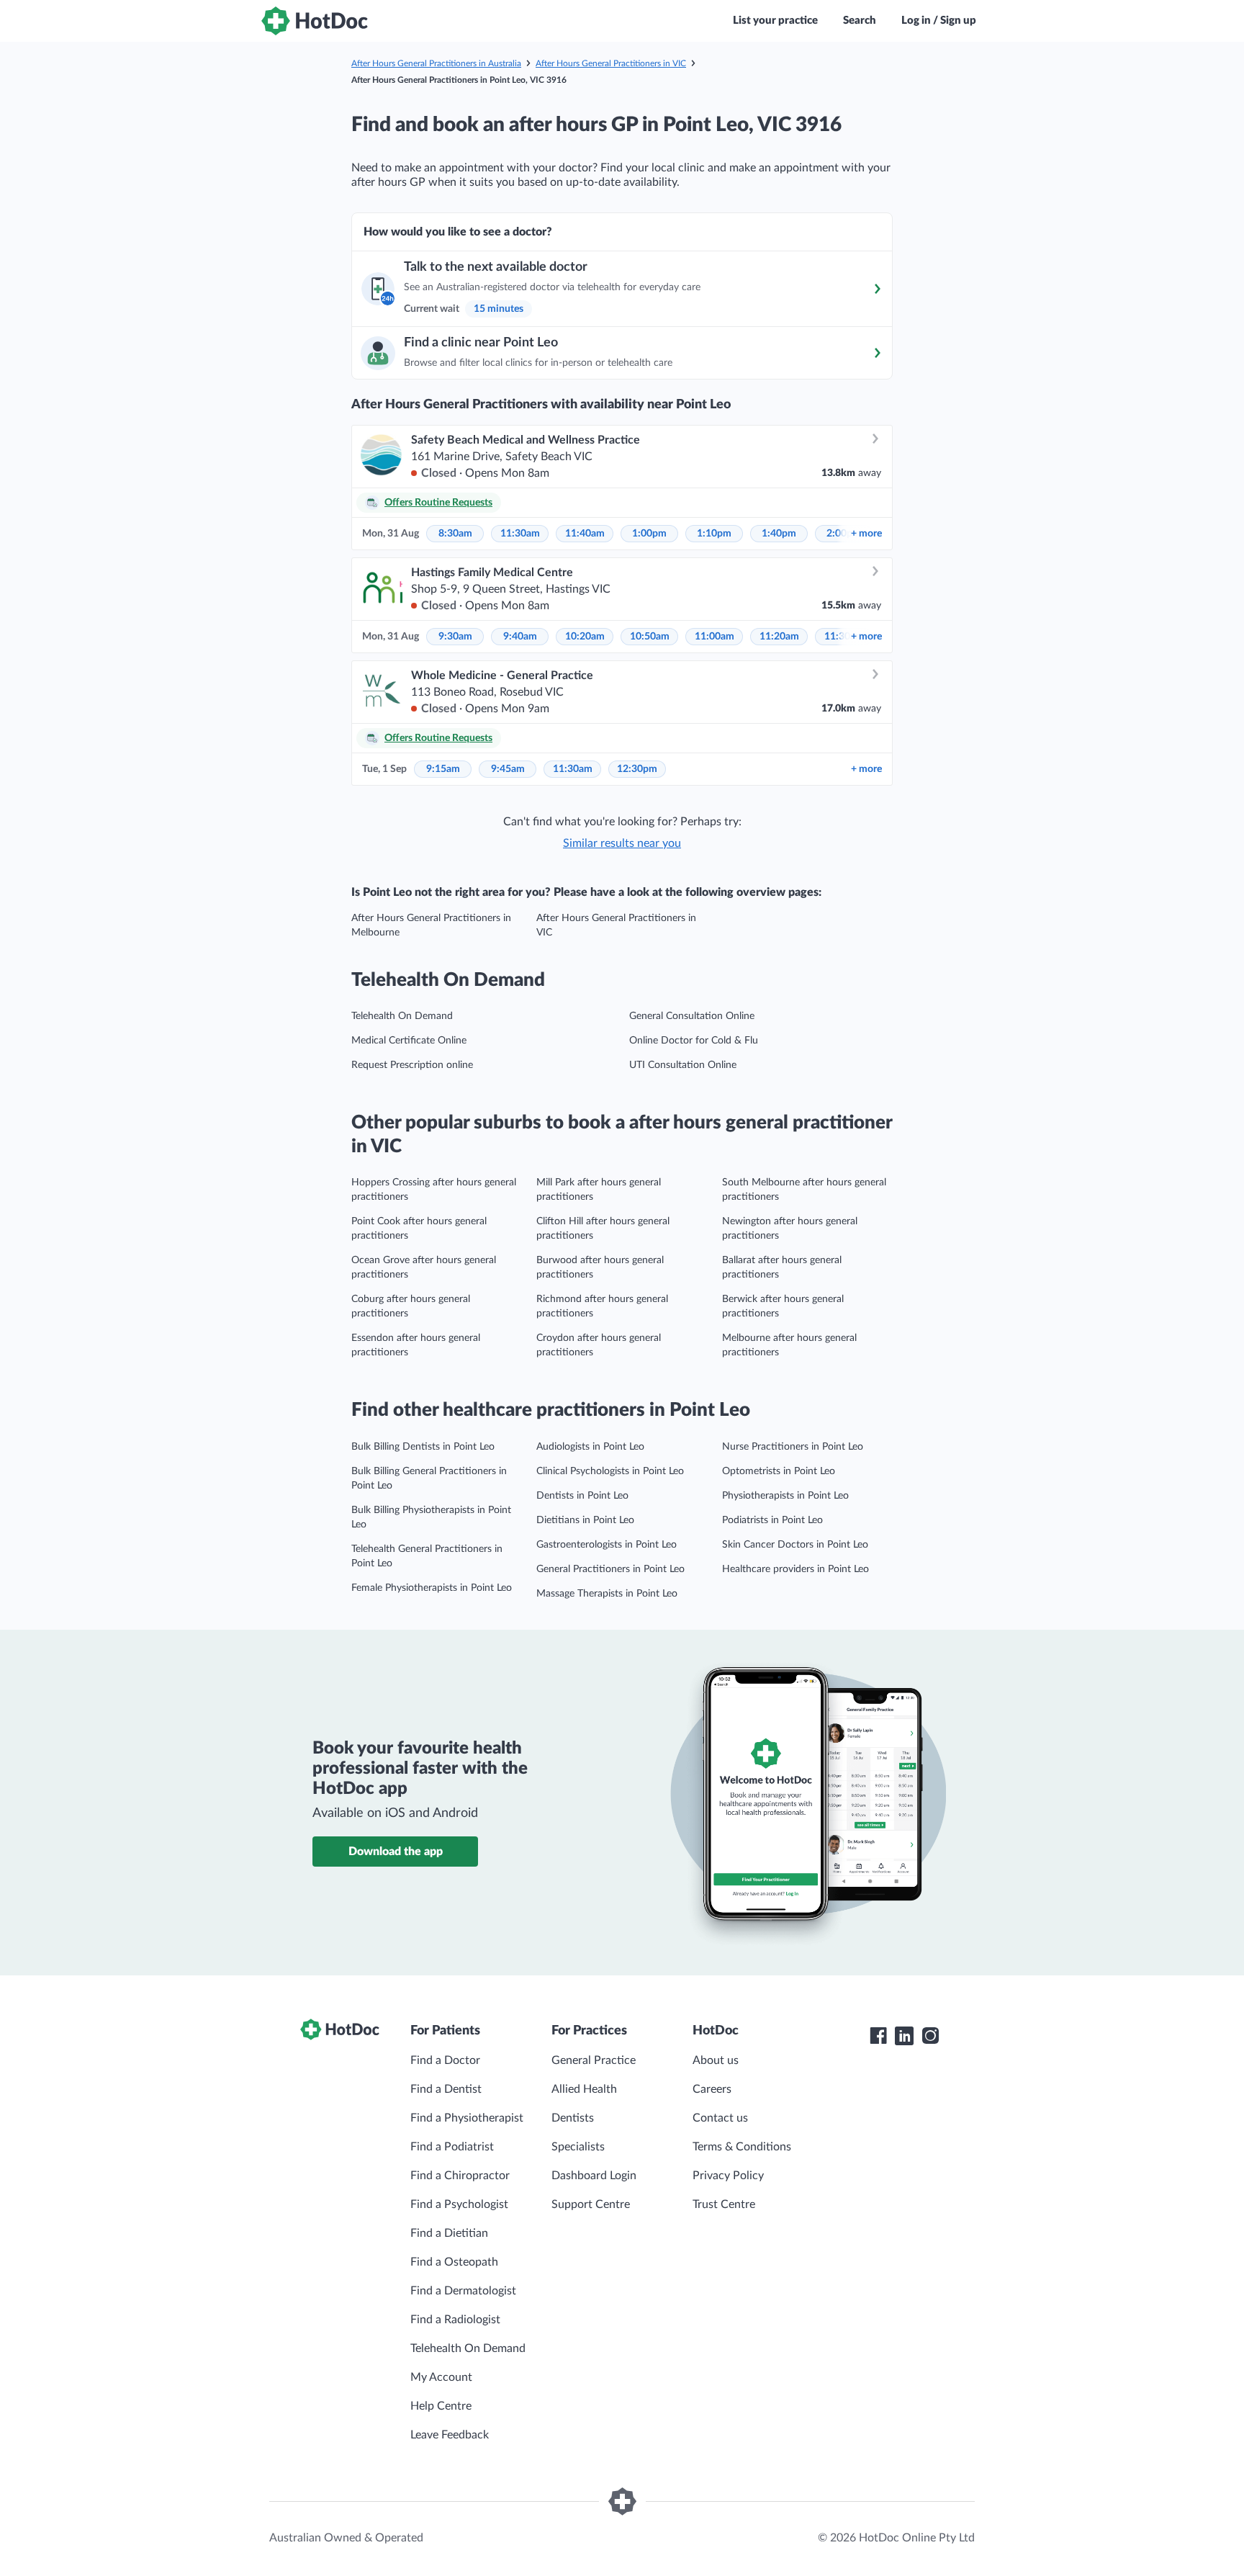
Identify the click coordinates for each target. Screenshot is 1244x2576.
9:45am (508, 769)
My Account (441, 2377)
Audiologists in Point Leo (590, 1447)
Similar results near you (622, 843)
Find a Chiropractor (460, 2176)
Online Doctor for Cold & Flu (694, 1041)
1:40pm (779, 534)
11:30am (520, 534)
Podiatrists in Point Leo (772, 1520)
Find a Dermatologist (463, 2291)
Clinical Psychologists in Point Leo (610, 1471)
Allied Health (584, 2089)
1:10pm (714, 534)
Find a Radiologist (455, 2320)
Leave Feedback (450, 2435)
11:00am (715, 637)
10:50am (650, 637)
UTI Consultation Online (683, 1065)
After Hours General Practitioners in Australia (436, 63)
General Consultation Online (692, 1016)
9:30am (455, 637)
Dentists (573, 2118)
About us (716, 2060)
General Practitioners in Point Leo (610, 1569)
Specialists (578, 2147)
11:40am (585, 534)
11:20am (779, 637)
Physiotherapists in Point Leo (785, 1496)
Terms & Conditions (742, 2147)
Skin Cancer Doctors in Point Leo (795, 1545)
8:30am (455, 534)
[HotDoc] (315, 21)
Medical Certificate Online (409, 1041)
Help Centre (441, 2406)
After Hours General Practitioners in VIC (611, 63)
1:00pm (649, 534)
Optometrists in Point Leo (779, 1471)
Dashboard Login (594, 2176)
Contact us (720, 2118)
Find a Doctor (445, 2060)
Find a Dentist (446, 2089)
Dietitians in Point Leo (585, 1520)
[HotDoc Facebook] (878, 2036)
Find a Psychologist (459, 2204)
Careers (712, 2089)
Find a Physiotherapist (467, 2118)
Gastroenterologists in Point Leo (607, 1545)
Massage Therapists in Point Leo (607, 1594)
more (866, 534)
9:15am (443, 769)
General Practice (594, 2060)
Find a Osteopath (454, 2262)
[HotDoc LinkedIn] (904, 2036)
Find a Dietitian (449, 2233)
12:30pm (637, 769)
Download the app (396, 1852)
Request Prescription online (412, 1065)
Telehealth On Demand (402, 1016)
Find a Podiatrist (452, 2147)
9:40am (520, 637)
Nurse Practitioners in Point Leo (793, 1447)
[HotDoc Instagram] (930, 2036)
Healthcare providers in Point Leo (795, 1569)
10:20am (585, 637)
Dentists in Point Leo (582, 1496)
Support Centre (591, 2204)
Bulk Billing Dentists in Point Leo (423, 1447)
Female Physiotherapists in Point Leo (432, 1588)
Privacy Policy (728, 2176)
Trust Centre (724, 2204)
